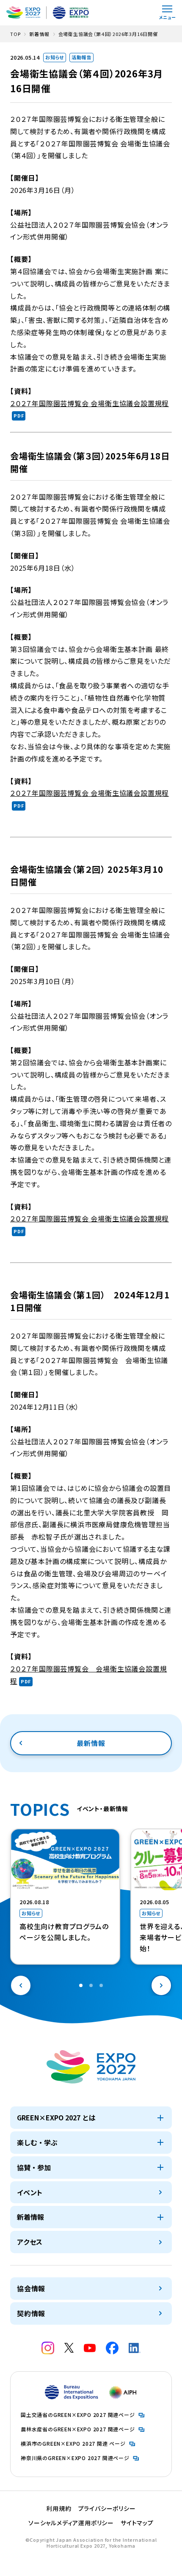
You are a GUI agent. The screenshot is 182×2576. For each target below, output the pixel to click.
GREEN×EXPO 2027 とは (56, 2117)
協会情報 (31, 2288)
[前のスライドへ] (21, 1985)
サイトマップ (137, 2523)
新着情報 (30, 2217)
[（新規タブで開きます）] (48, 2348)
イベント (30, 2192)
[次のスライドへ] (161, 1985)
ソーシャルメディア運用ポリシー (71, 2523)
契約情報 (31, 2313)
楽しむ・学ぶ (37, 2142)
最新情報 (91, 1743)
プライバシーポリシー (107, 2508)
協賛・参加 (34, 2167)
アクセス (30, 2242)
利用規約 (59, 2508)
